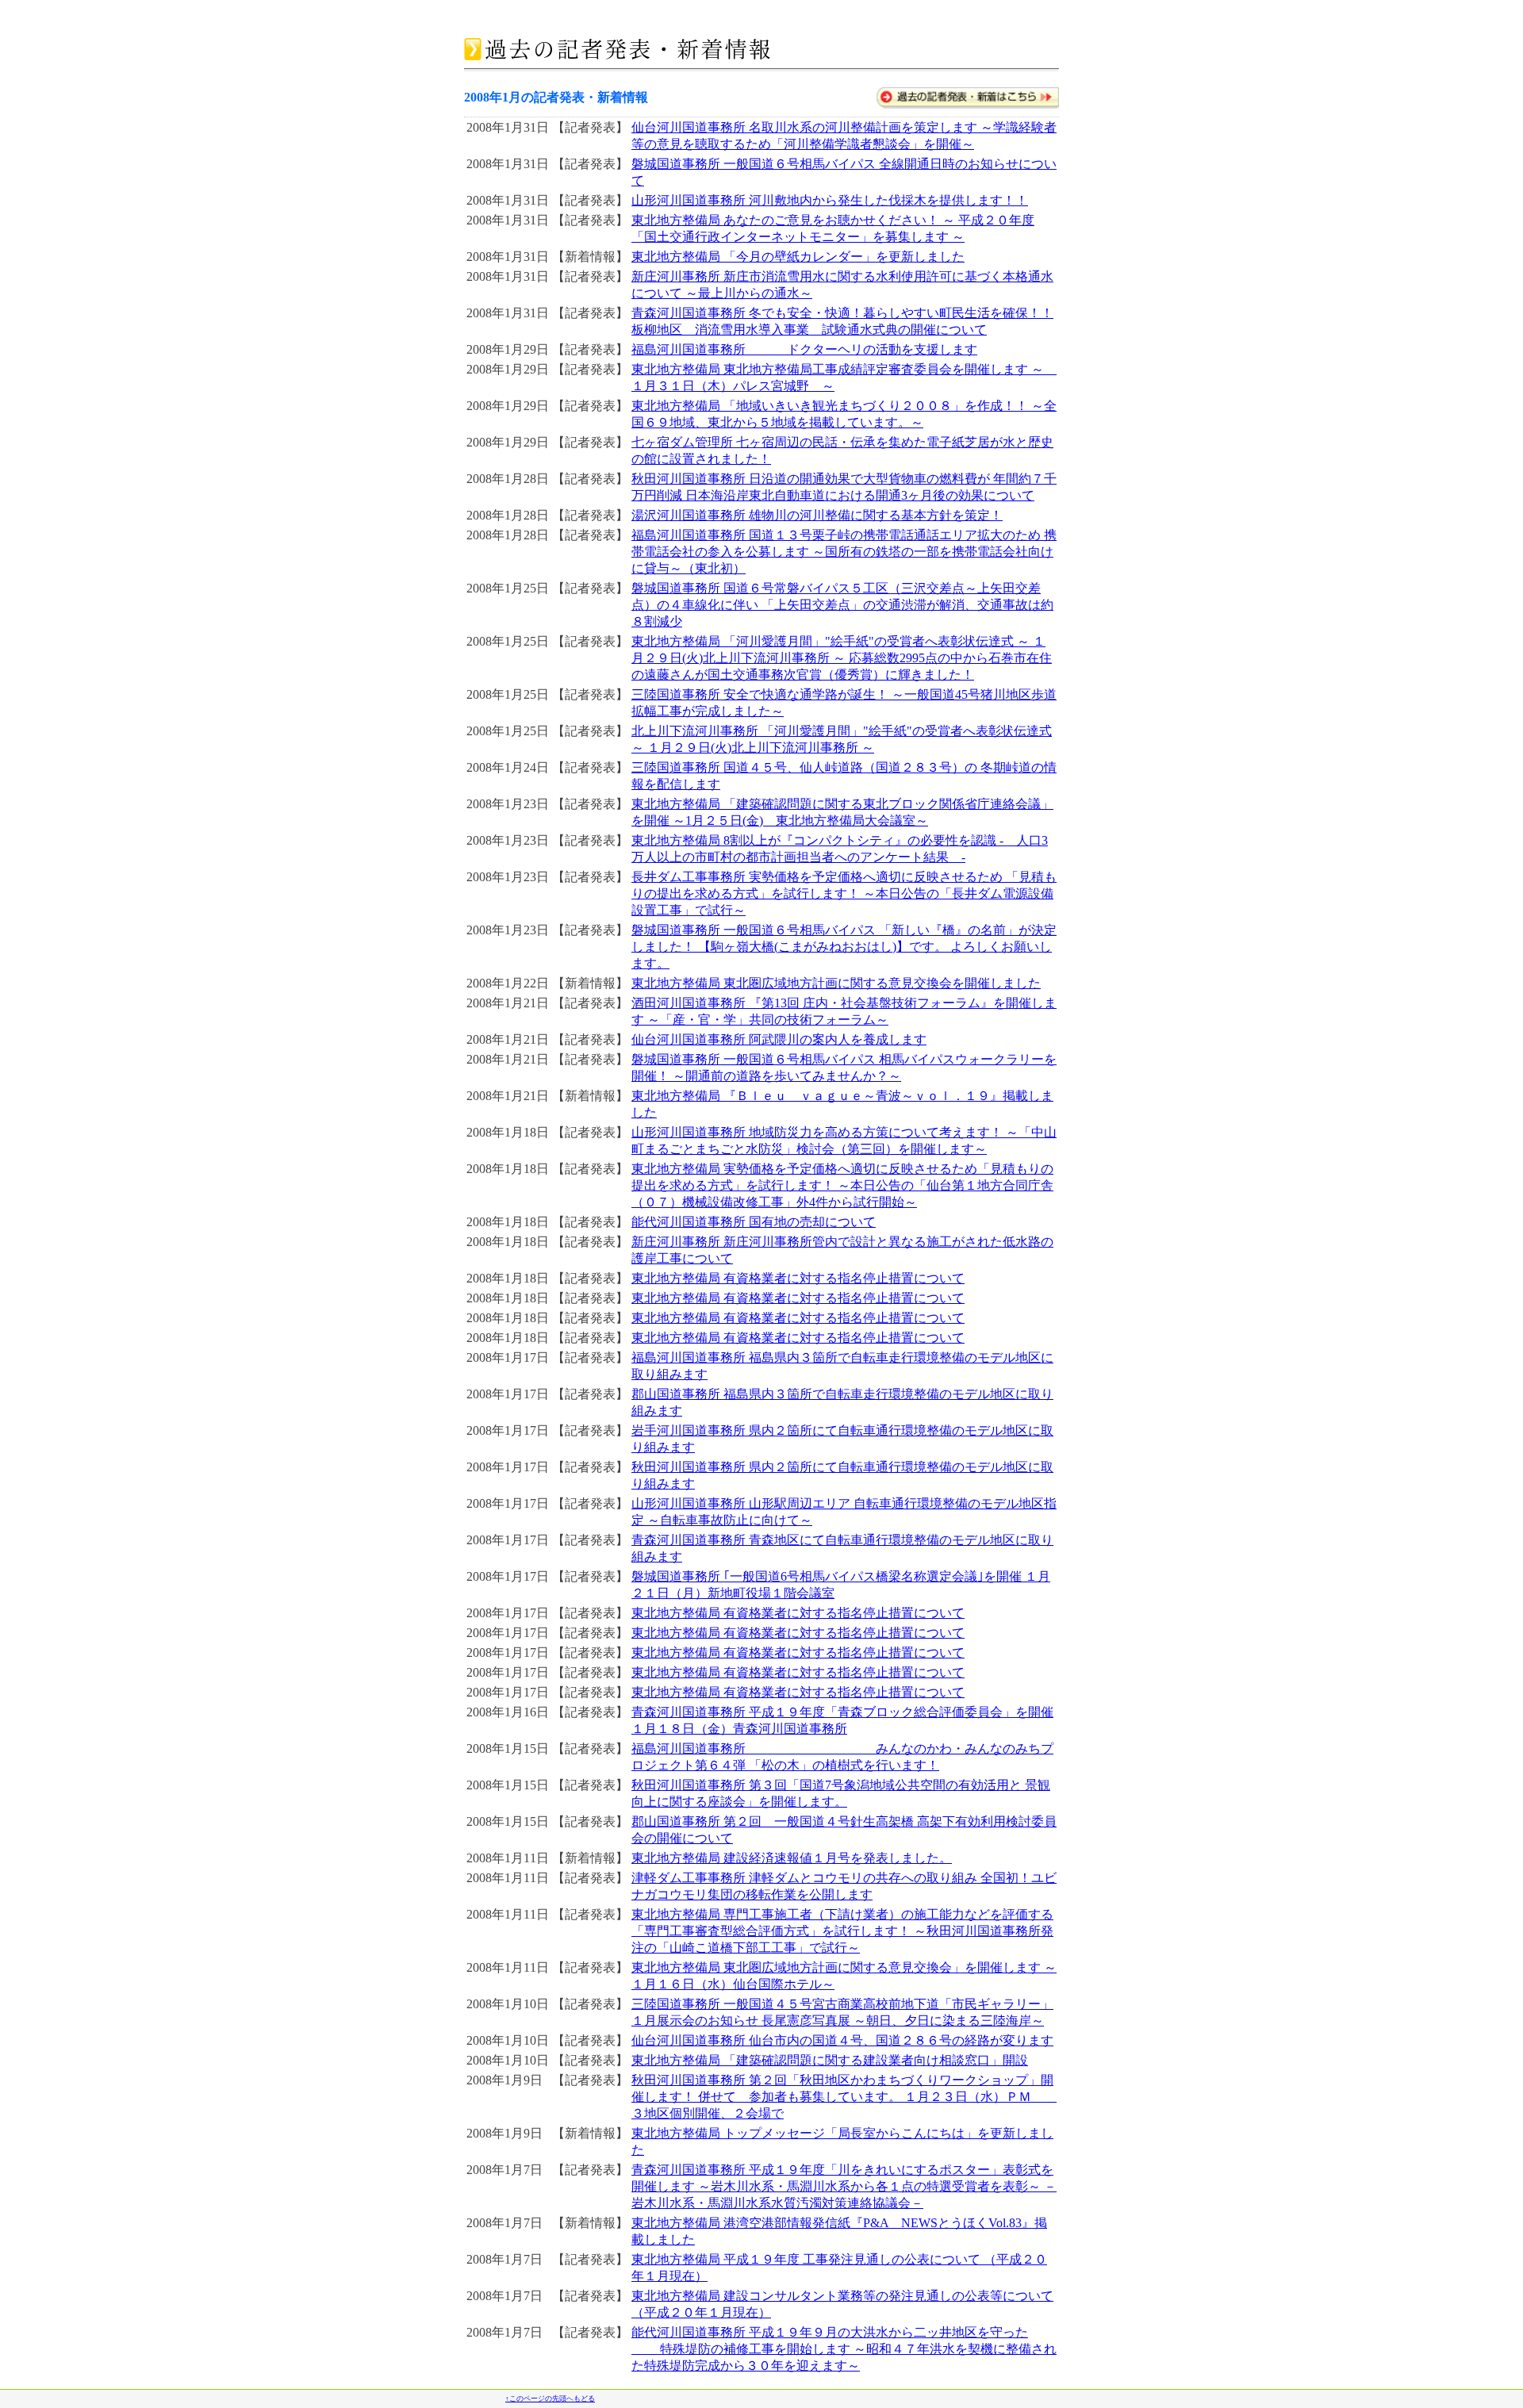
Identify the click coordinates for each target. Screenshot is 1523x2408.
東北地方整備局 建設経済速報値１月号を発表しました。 (792, 1858)
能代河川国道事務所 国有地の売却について (754, 1222)
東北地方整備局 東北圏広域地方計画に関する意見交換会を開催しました (836, 983)
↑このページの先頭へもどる (550, 2398)
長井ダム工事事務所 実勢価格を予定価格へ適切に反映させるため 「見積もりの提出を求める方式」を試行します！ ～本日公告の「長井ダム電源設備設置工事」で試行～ (844, 893)
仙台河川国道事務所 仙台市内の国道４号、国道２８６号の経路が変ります (842, 2040)
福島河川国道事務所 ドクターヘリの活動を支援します (804, 349)
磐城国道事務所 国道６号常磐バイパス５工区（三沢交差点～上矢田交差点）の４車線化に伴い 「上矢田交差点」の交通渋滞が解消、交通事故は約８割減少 (842, 605)
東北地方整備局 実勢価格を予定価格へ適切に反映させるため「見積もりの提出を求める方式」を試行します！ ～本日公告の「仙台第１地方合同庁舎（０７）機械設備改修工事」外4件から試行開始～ (842, 1185)
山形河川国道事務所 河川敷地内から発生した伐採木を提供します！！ (830, 200)
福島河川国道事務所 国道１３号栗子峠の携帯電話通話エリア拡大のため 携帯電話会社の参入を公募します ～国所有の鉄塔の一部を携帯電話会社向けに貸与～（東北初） (844, 552)
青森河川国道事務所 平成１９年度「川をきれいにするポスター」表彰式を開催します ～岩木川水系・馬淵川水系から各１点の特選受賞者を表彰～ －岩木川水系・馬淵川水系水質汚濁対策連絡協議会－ (844, 2186)
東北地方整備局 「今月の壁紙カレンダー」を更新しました (798, 257)
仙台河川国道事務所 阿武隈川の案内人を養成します (779, 1039)
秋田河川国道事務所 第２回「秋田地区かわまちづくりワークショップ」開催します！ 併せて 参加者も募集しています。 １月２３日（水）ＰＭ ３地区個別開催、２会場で (844, 2097)
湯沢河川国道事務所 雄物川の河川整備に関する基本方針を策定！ (817, 515)
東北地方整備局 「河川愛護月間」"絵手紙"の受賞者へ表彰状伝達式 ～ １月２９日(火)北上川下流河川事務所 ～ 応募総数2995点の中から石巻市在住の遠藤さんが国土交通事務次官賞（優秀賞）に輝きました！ (842, 658)
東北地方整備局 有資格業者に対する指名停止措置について (798, 1278)
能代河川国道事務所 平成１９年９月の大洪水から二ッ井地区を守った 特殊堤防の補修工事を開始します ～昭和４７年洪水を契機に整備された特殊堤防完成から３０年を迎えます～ (844, 2349)
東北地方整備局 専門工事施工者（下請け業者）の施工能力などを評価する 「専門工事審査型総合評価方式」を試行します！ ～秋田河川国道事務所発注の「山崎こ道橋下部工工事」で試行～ (842, 1931)
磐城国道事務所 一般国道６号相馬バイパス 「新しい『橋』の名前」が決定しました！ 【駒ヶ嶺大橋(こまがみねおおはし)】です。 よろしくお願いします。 (844, 947)
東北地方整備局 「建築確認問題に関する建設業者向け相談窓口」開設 (830, 2060)
